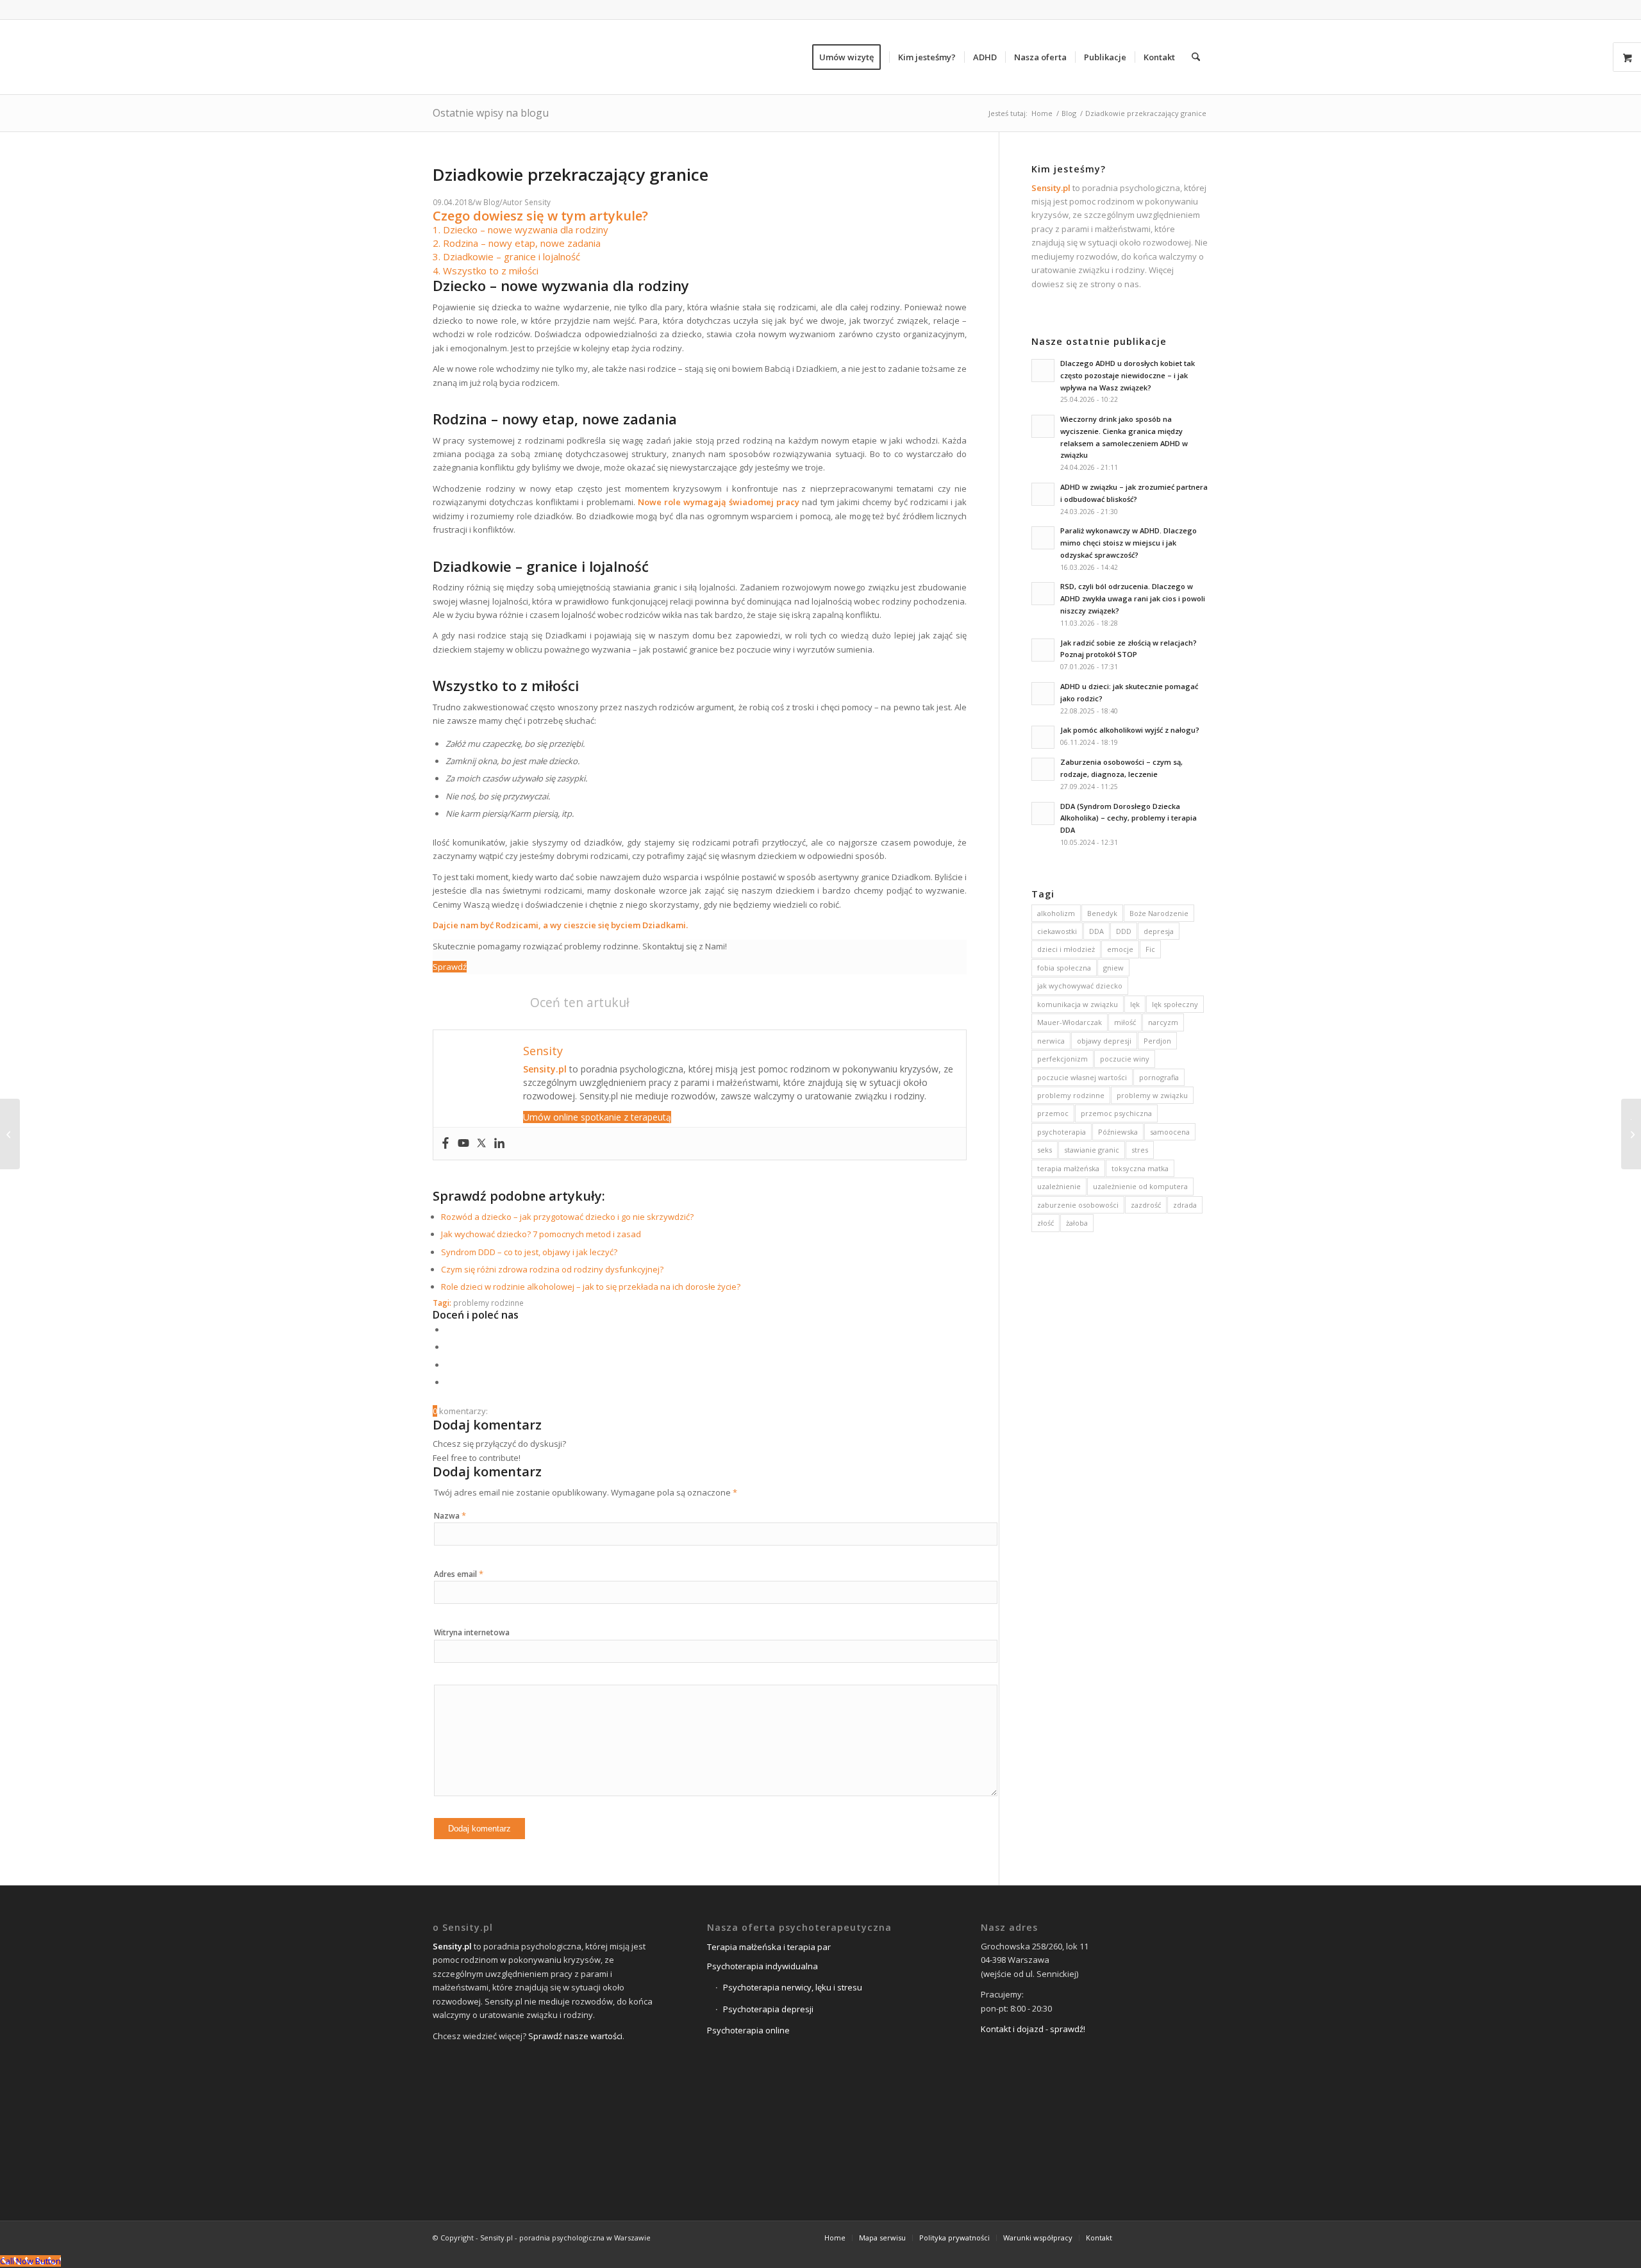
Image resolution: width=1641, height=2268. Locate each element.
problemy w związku (1152, 1095)
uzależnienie (1059, 1186)
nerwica (1051, 1041)
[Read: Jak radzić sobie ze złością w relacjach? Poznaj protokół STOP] (1043, 650)
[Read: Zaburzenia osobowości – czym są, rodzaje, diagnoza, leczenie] (1043, 769)
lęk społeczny (1175, 1004)
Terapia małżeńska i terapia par (769, 1947)
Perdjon (1157, 1041)
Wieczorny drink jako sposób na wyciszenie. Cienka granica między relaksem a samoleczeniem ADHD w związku (1124, 437)
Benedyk (1102, 913)
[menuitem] (851, 57)
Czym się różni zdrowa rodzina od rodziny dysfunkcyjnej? (552, 1269)
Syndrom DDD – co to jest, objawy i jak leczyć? (529, 1252)
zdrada (1185, 1205)
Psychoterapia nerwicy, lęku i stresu (793, 1987)
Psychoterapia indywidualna (762, 1966)
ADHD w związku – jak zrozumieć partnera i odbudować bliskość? (1134, 493)
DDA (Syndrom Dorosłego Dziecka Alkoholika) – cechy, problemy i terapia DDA (1129, 818)
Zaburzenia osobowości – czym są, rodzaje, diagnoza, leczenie (1121, 768)
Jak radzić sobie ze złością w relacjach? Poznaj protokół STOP (1129, 649)
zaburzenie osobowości (1078, 1205)
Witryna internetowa (472, 1632)
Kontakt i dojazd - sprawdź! (1033, 2029)
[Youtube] (463, 1144)
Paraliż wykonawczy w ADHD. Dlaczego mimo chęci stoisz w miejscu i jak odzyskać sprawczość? (1129, 543)
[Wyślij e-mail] (449, 1382)
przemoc (1053, 1113)
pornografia (1159, 1077)
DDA (1096, 931)
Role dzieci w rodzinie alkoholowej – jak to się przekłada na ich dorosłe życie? (591, 1287)
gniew (1113, 968)
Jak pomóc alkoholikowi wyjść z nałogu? (1130, 730)
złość (1045, 1223)
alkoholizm (1056, 913)
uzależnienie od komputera (1140, 1186)
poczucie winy (1125, 1059)
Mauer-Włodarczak (1070, 1022)
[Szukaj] (1196, 57)
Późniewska (1118, 1132)
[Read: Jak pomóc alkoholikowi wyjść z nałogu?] (1043, 737)
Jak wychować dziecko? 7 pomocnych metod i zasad (541, 1234)
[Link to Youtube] (1199, 2237)
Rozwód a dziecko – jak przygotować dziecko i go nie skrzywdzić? (567, 1217)
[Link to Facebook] (1141, 2237)
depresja (1159, 931)
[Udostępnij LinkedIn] (449, 1365)
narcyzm (1163, 1022)
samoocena (1170, 1132)
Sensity (537, 202)
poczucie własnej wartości (1082, 1077)
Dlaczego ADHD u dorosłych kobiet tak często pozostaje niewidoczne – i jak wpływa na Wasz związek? (1128, 375)
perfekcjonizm (1062, 1059)
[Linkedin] (499, 1144)
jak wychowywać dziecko (1080, 986)
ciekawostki (1057, 931)
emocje (1120, 949)
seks (1045, 1150)
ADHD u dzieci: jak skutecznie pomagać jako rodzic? (1129, 692)
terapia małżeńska (1068, 1168)
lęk (1135, 1004)
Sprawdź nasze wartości (575, 2036)
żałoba (1077, 1223)
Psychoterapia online (748, 2030)
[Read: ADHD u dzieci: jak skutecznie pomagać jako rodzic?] (1043, 694)
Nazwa (450, 1516)
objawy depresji (1104, 1041)
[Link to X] (1160, 2237)
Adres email (459, 1574)
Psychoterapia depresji (768, 2009)
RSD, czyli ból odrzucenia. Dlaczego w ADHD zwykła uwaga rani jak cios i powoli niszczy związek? (1133, 598)
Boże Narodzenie (1159, 913)
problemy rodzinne (488, 1303)
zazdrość (1146, 1205)
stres (1140, 1150)
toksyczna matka (1140, 1168)
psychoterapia (1062, 1132)
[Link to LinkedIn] (1179, 2237)
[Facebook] (446, 1144)
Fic (1150, 949)
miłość (1125, 1022)
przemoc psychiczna (1116, 1113)
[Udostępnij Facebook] (449, 1330)
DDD (1124, 931)
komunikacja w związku (1078, 1004)
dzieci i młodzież (1066, 949)
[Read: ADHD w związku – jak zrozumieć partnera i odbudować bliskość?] (1043, 494)
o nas (1128, 284)
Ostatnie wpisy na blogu (491, 113)
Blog (491, 202)
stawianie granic (1092, 1150)
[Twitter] (481, 1144)
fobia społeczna (1064, 968)
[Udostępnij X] (449, 1347)
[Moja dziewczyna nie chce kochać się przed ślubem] (10, 1134)
